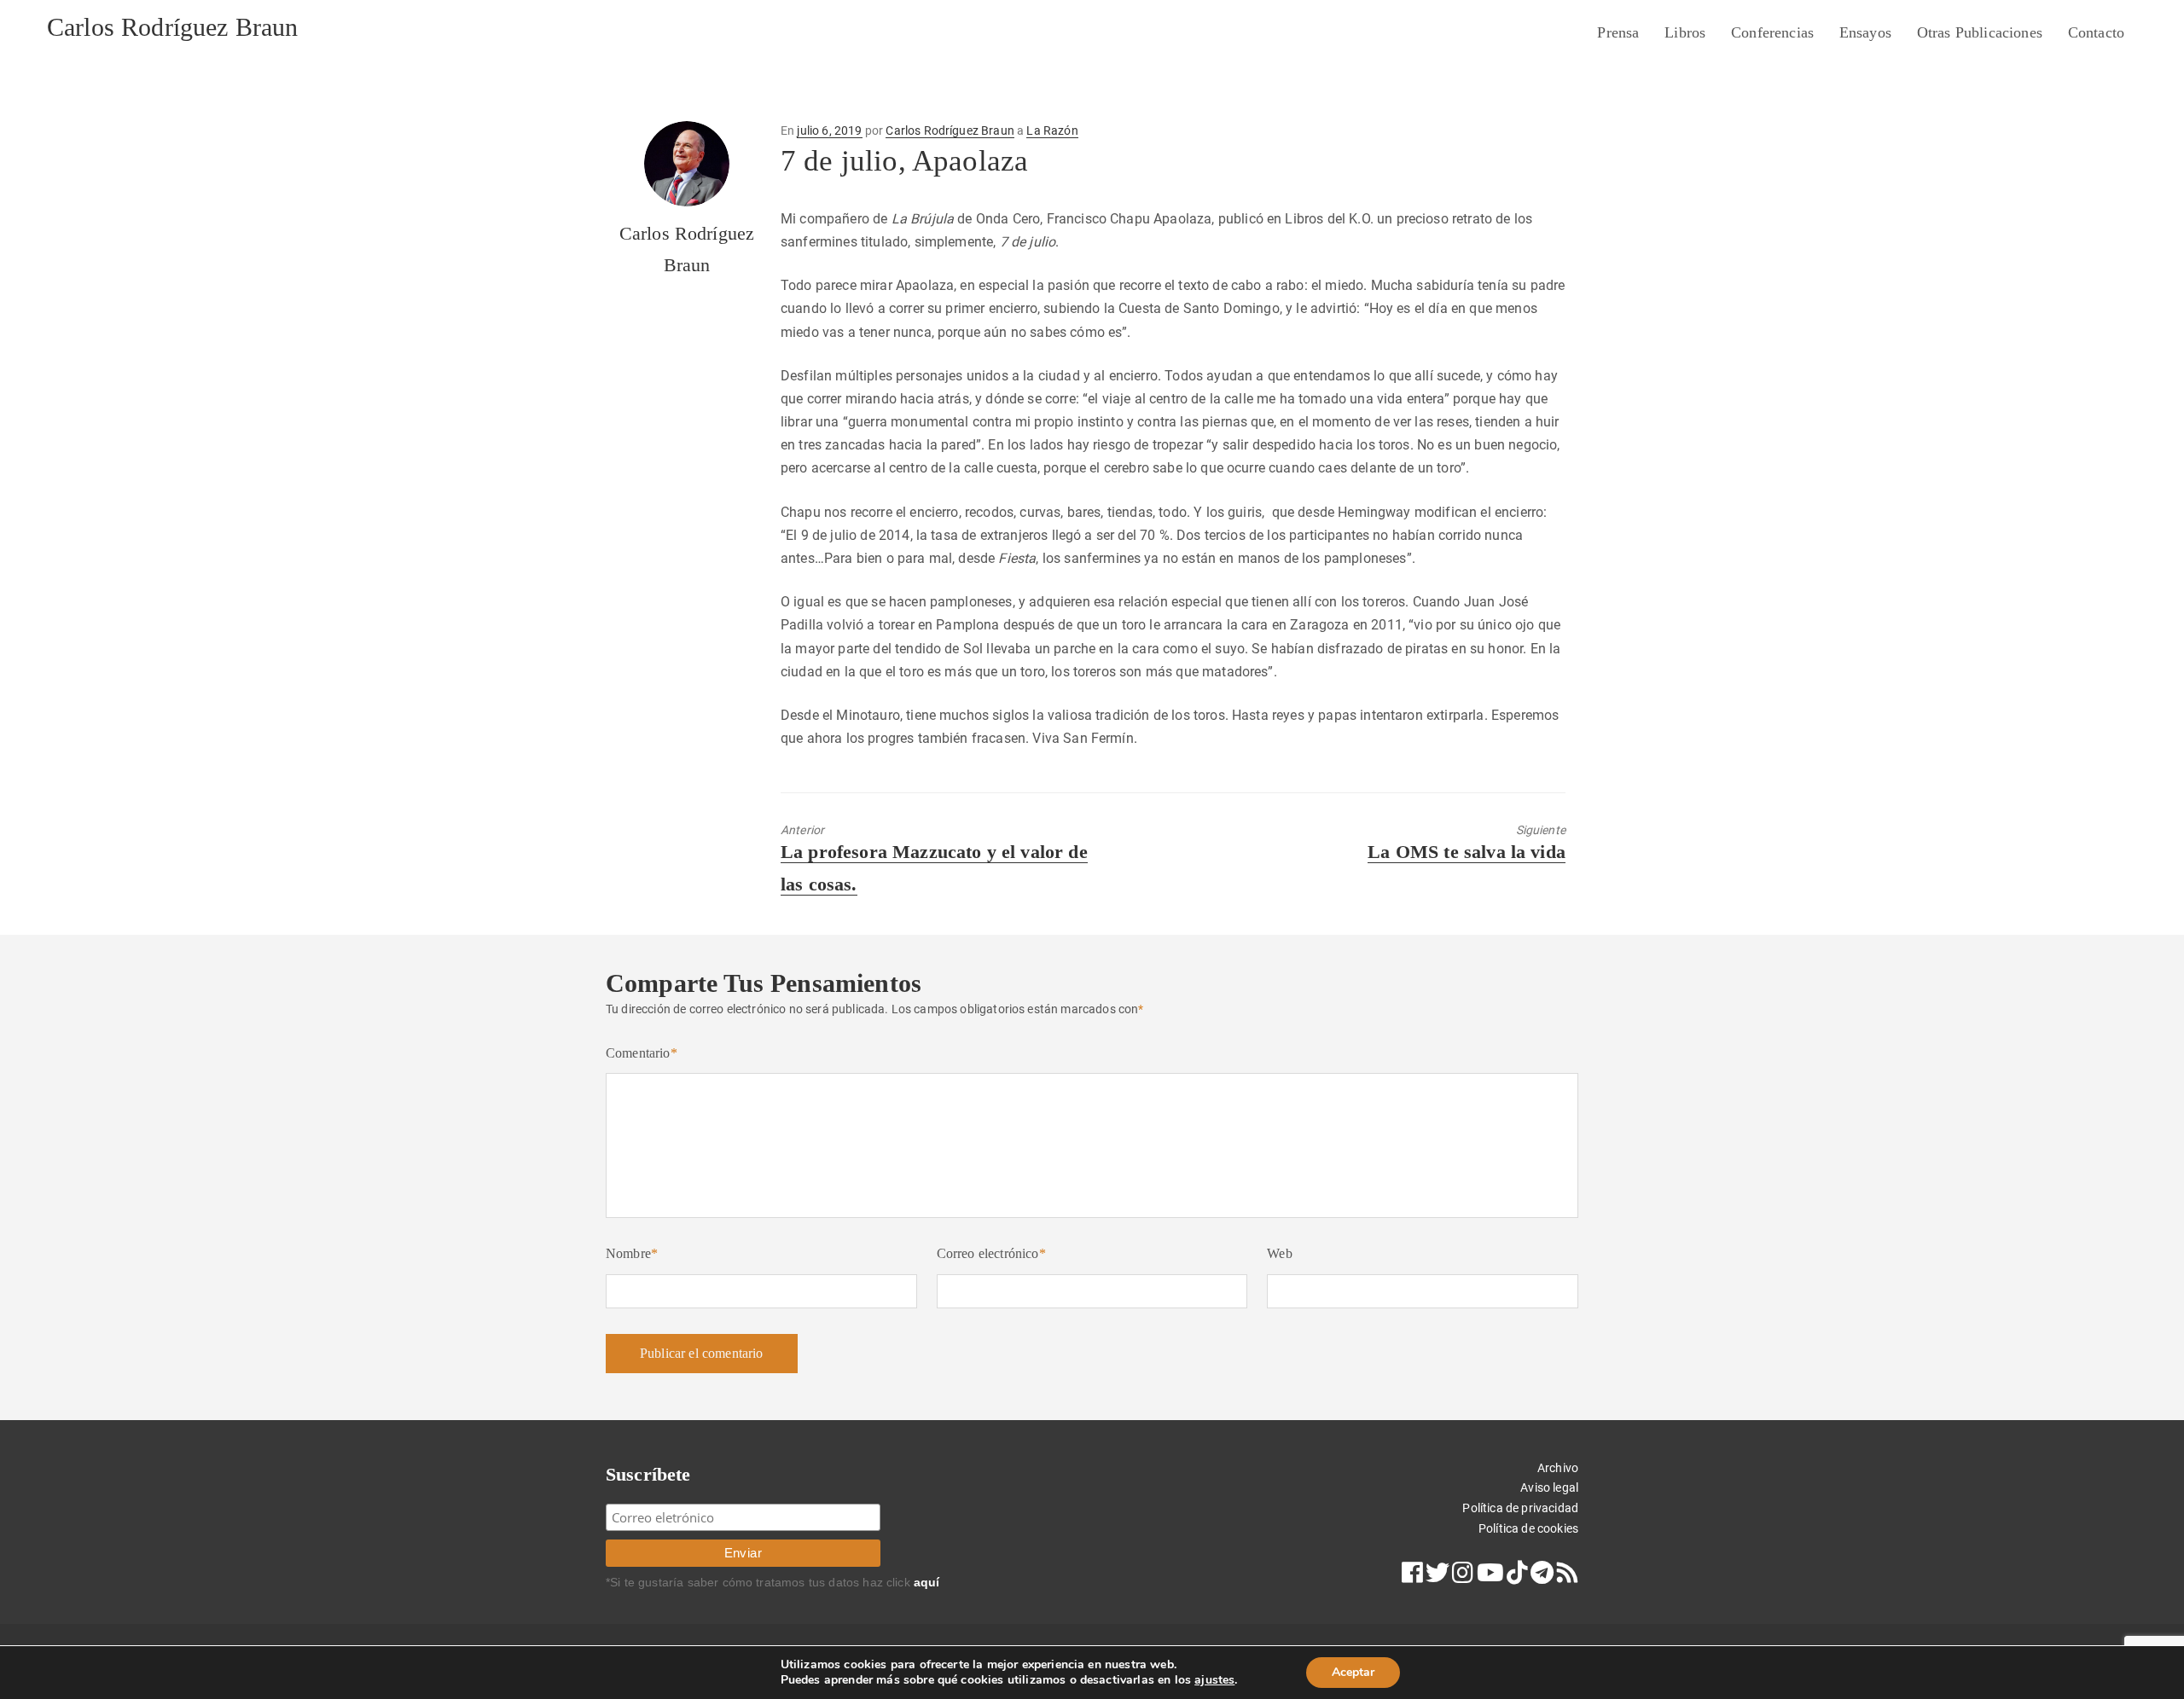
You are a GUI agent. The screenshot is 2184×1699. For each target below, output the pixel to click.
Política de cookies (1528, 1528)
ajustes (1214, 1680)
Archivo (1558, 1468)
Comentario (642, 1053)
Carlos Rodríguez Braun (173, 27)
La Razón (1052, 130)
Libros (1685, 32)
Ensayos (1865, 32)
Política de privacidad (1520, 1508)
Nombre (632, 1253)
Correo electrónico (991, 1253)
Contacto (2096, 32)
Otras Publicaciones (1980, 32)
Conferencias (1772, 32)
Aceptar (1353, 1672)
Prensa (1618, 32)
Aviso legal (1549, 1487)
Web (1279, 1253)
